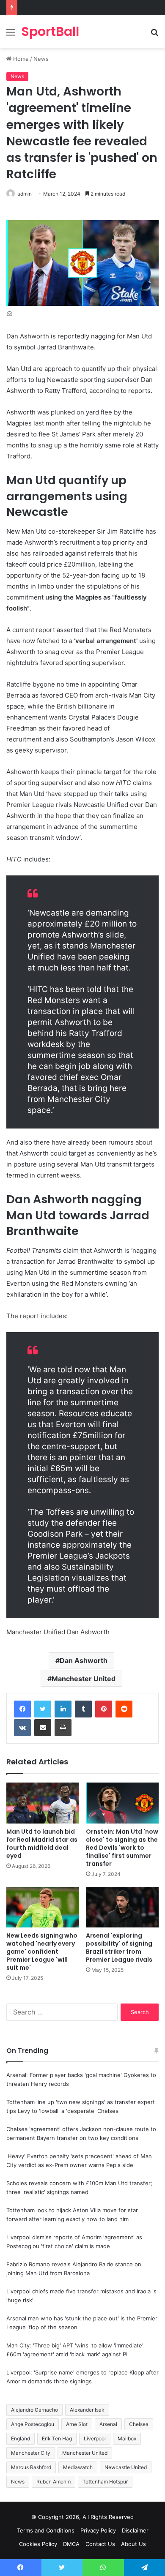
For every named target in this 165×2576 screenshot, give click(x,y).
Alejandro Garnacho (34, 2410)
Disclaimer (135, 2530)
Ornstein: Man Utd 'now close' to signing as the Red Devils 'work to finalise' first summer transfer (122, 1848)
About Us (133, 2544)
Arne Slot (77, 2424)
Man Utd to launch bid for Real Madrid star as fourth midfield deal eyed (42, 1844)
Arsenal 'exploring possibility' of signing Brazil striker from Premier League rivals (119, 1948)
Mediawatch (78, 2467)
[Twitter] (43, 1709)
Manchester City (31, 2453)
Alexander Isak (87, 2410)
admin (25, 194)
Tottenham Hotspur (105, 2482)
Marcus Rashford (31, 2467)
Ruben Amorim (54, 2482)
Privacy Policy (98, 2530)
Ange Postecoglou (33, 2424)
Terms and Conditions (46, 2530)
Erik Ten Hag (57, 2438)
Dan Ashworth (84, 1660)
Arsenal (108, 2424)
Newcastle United (126, 2467)
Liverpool (95, 2438)
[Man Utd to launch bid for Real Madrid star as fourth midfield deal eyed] (43, 1803)
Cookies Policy (38, 2544)
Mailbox (127, 2438)
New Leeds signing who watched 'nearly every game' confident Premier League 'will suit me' (42, 1952)
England (21, 2438)
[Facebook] (22, 1709)
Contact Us (100, 2544)
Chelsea (139, 2424)
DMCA (71, 2544)
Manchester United (84, 1679)
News (41, 59)
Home (20, 59)
